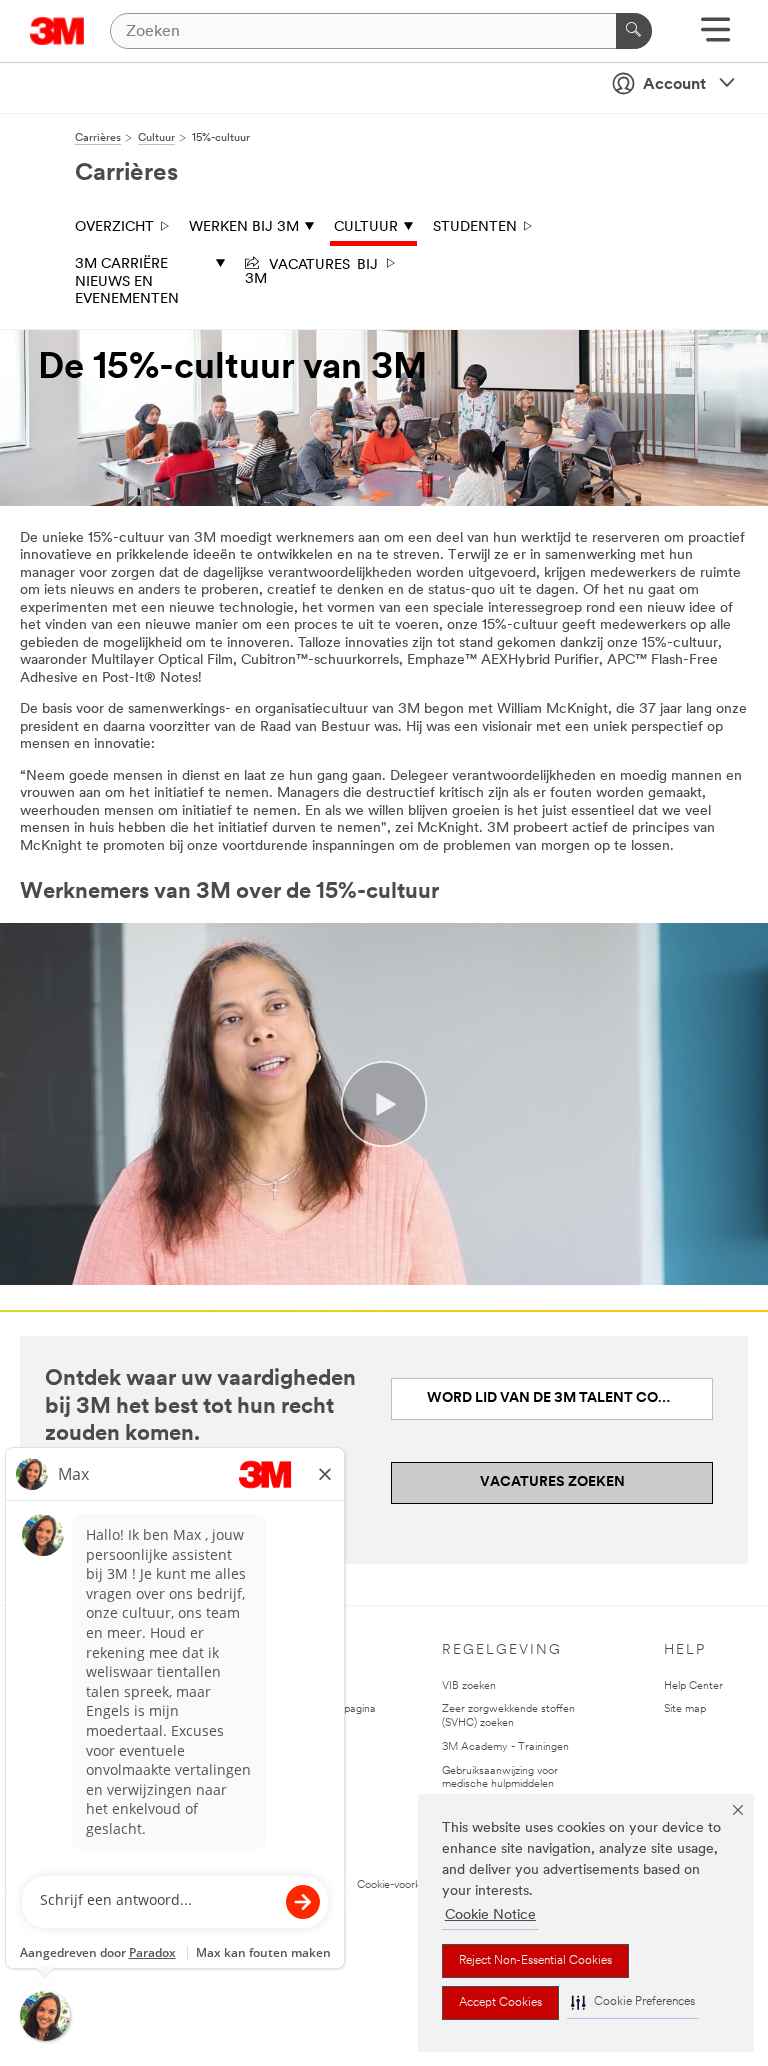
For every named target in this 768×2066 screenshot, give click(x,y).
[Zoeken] (634, 31)
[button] (633, 2002)
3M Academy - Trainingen (505, 1747)
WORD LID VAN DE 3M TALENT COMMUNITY (570, 1398)
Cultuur (366, 227)
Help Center (693, 1686)
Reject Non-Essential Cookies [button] (535, 1961)
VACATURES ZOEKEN (552, 1482)
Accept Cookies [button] (500, 2003)
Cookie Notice (490, 1915)
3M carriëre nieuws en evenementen (127, 282)
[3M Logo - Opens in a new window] (57, 31)
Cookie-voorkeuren (402, 1885)
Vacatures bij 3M (311, 270)
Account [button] (674, 85)
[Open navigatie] (715, 36)
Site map (685, 1709)
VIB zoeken (469, 1686)
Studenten (475, 227)
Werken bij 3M (244, 227)
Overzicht (114, 227)
